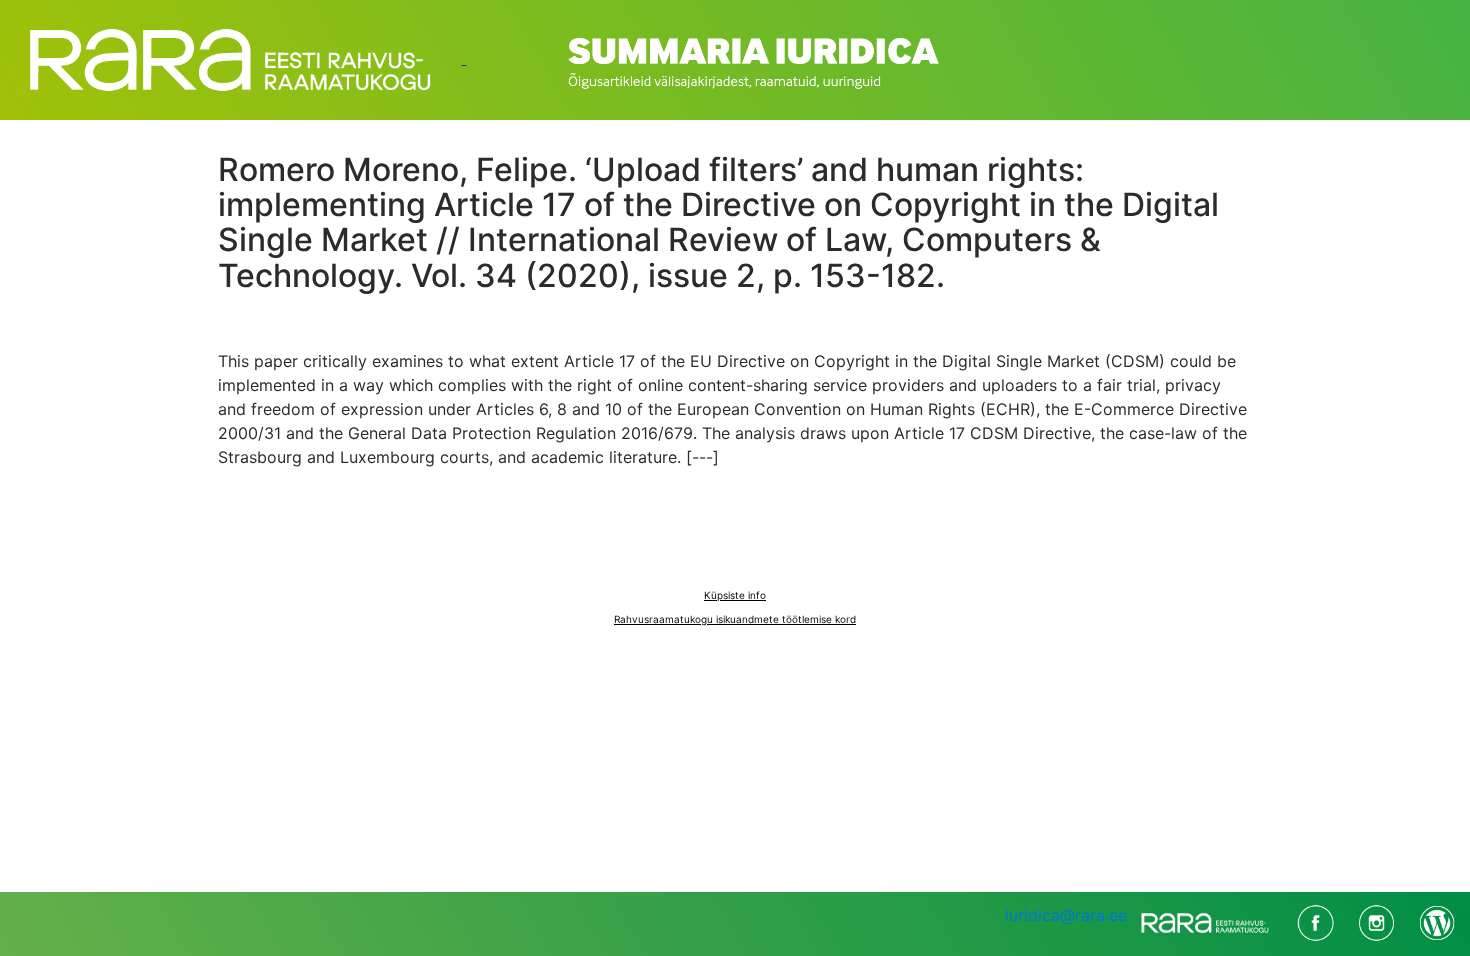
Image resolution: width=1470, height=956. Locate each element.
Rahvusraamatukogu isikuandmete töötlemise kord (735, 619)
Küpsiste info (735, 595)
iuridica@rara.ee (1066, 915)
